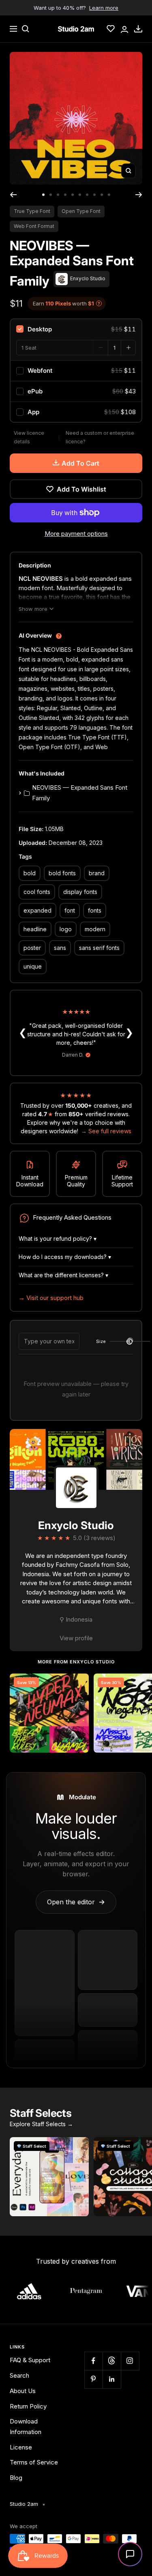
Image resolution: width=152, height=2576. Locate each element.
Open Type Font (81, 211)
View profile (76, 1638)
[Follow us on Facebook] (93, 2361)
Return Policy (28, 2406)
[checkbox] (76, 329)
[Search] (26, 29)
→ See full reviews (106, 1131)
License (21, 2447)
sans (60, 948)
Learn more (104, 8)
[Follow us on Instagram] (130, 2361)
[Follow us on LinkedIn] (112, 2379)
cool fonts (37, 892)
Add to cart (80, 463)
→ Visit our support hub (51, 1298)
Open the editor (76, 1902)
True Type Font (32, 211)
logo (66, 929)
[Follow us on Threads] (112, 2361)
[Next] (139, 195)
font (70, 910)
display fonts (80, 892)
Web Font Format (34, 226)
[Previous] (13, 195)
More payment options (76, 534)
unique (33, 966)
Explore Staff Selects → (41, 2124)
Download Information (26, 2427)
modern (95, 929)
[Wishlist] (111, 29)
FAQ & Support (30, 2360)
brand (97, 873)
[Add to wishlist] (78, 1684)
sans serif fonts (99, 948)
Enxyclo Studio (76, 1525)
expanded (37, 910)
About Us (23, 2391)
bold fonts (62, 873)
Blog (16, 2478)
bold (30, 873)
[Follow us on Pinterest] (93, 2379)
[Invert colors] (130, 1342)
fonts (95, 910)
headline (35, 929)
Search (19, 2375)
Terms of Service (34, 2462)
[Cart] (138, 29)
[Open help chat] (130, 2554)
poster (32, 948)
